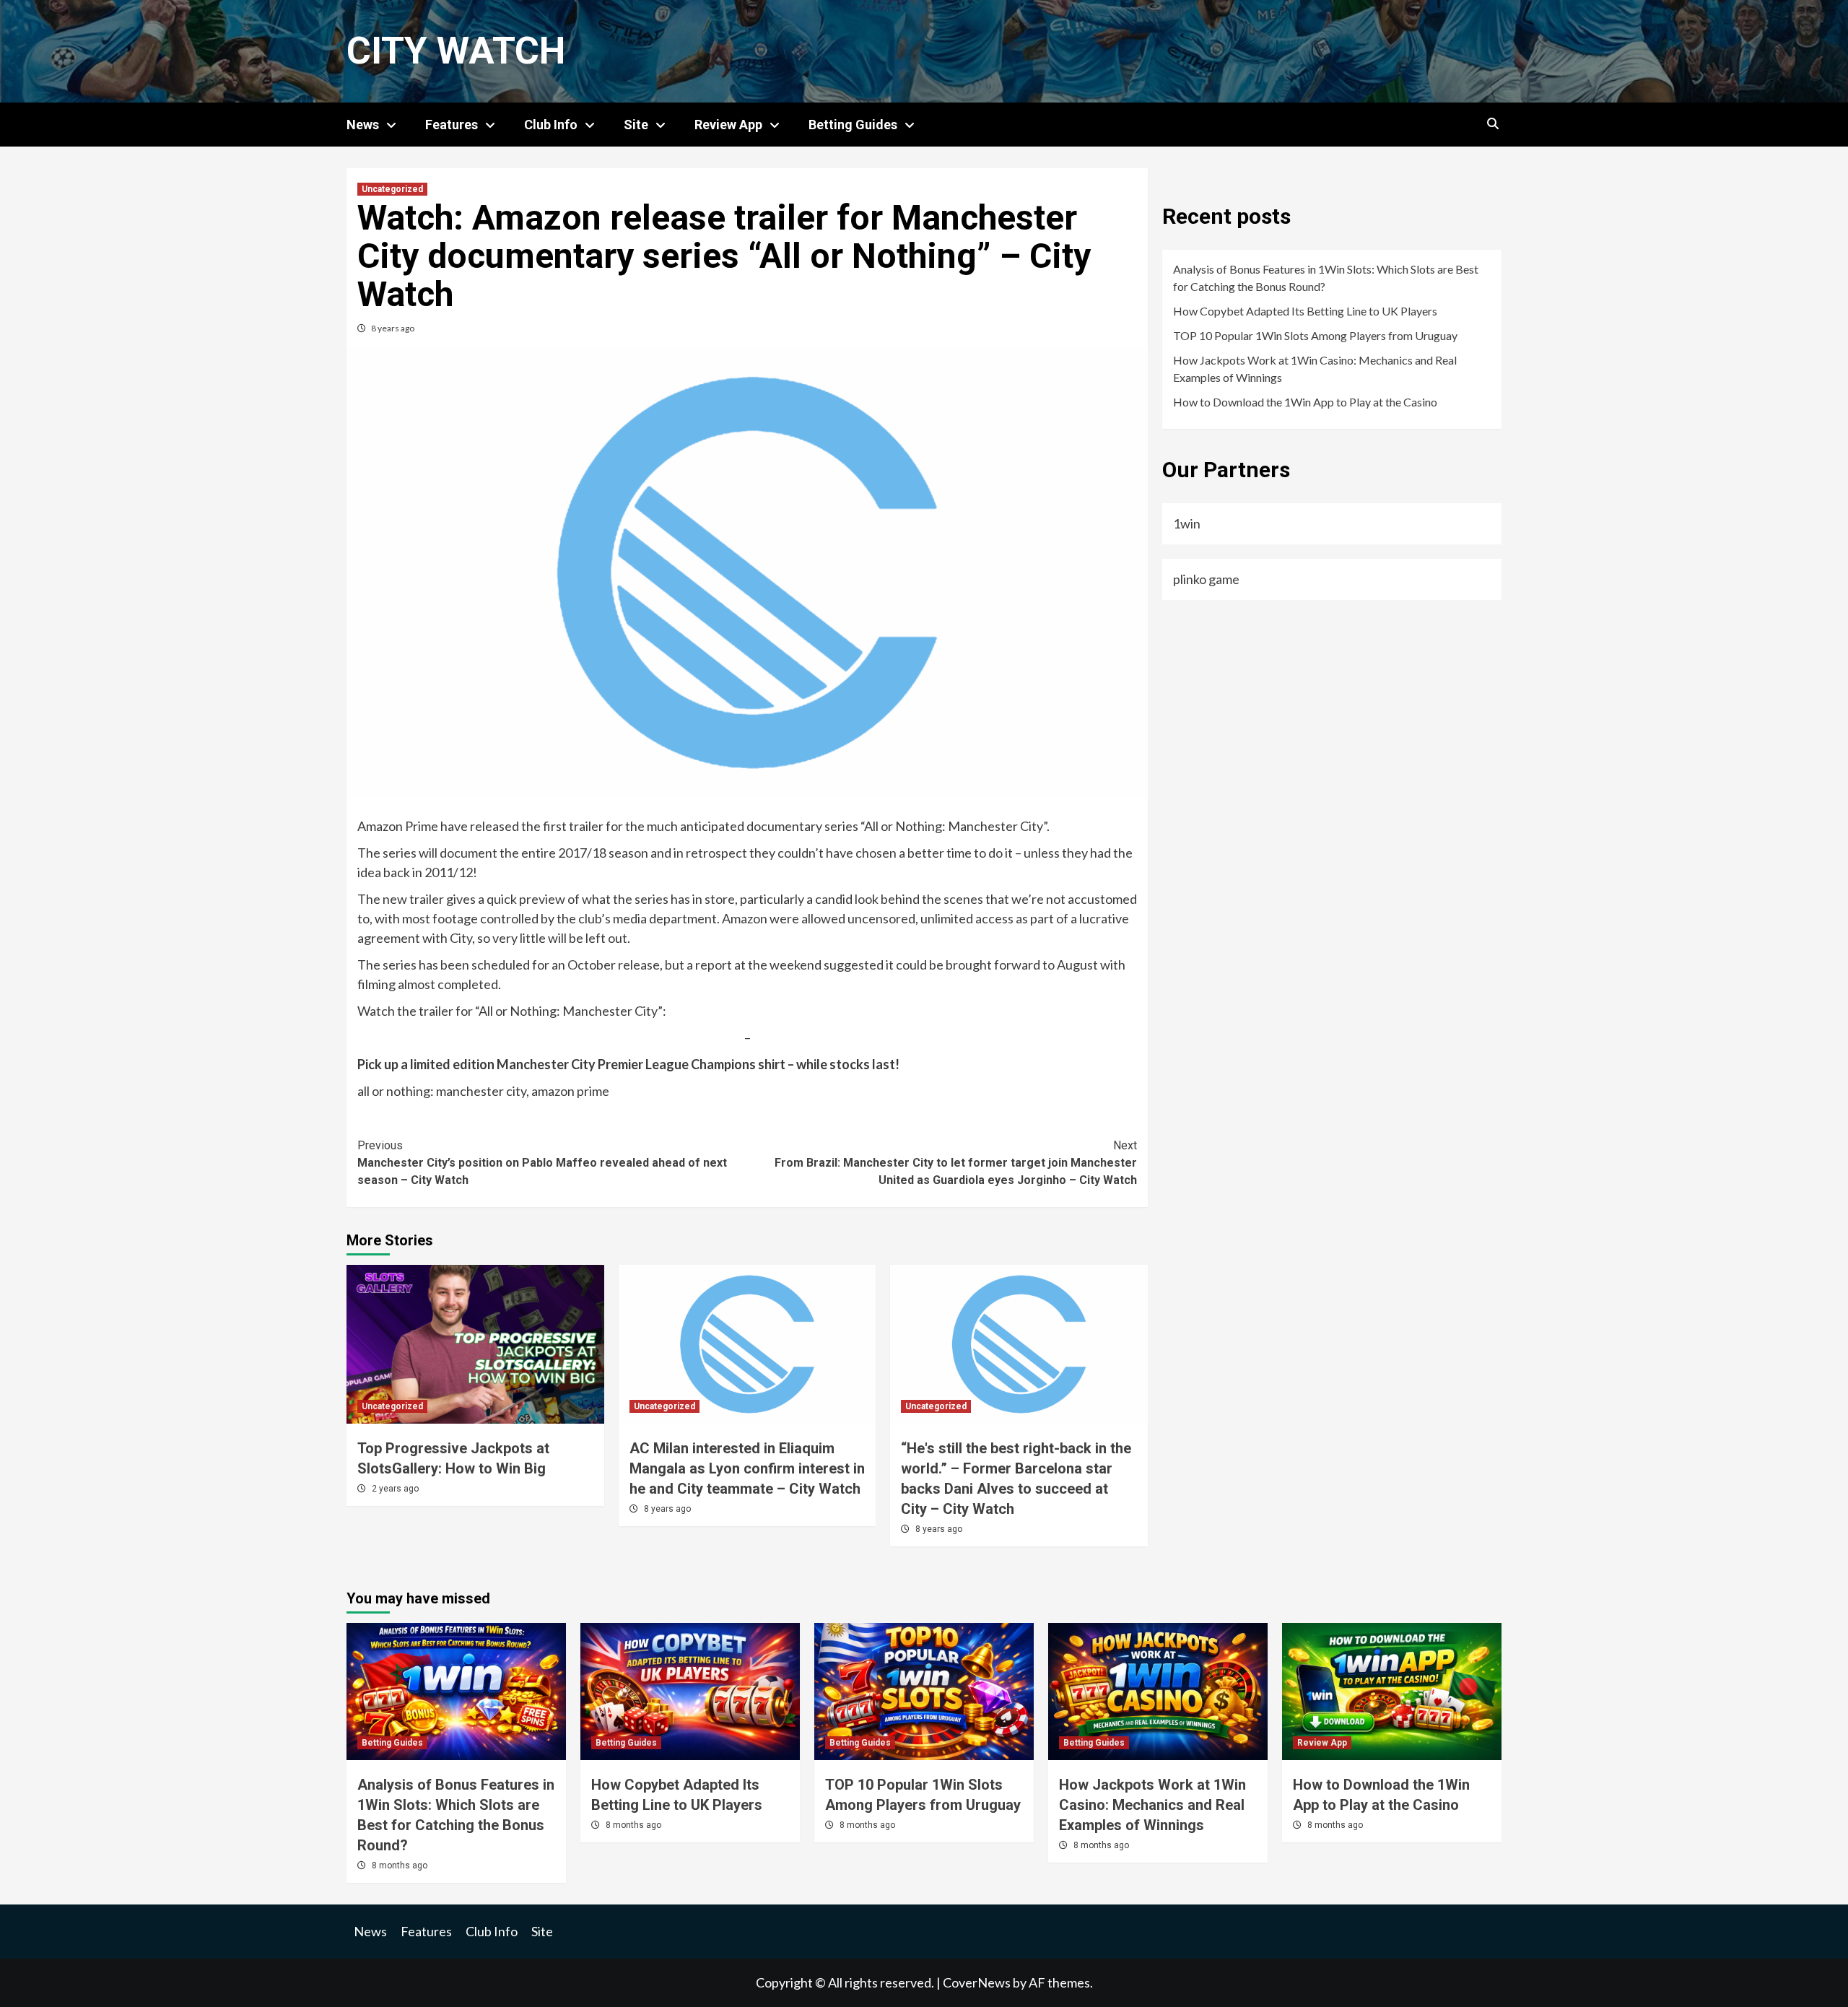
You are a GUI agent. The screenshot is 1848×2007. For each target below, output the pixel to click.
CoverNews (977, 1982)
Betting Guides (853, 125)
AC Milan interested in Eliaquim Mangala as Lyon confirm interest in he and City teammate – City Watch (747, 1468)
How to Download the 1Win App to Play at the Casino (1305, 402)
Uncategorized (392, 189)
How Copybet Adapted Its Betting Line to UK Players (1305, 311)
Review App (728, 125)
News (363, 125)
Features (452, 125)
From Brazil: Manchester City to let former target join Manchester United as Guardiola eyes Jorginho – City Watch (956, 1163)
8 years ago (393, 328)
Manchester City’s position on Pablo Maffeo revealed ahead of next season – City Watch (542, 1163)
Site (636, 125)
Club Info (551, 125)
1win (1187, 523)
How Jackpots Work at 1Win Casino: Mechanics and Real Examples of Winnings (1315, 369)
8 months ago (400, 1865)
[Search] (1492, 124)
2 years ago (395, 1489)
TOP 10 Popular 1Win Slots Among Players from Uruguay (1315, 335)
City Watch (456, 51)
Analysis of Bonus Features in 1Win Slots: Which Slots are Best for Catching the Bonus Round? (1326, 278)
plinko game (1206, 579)
